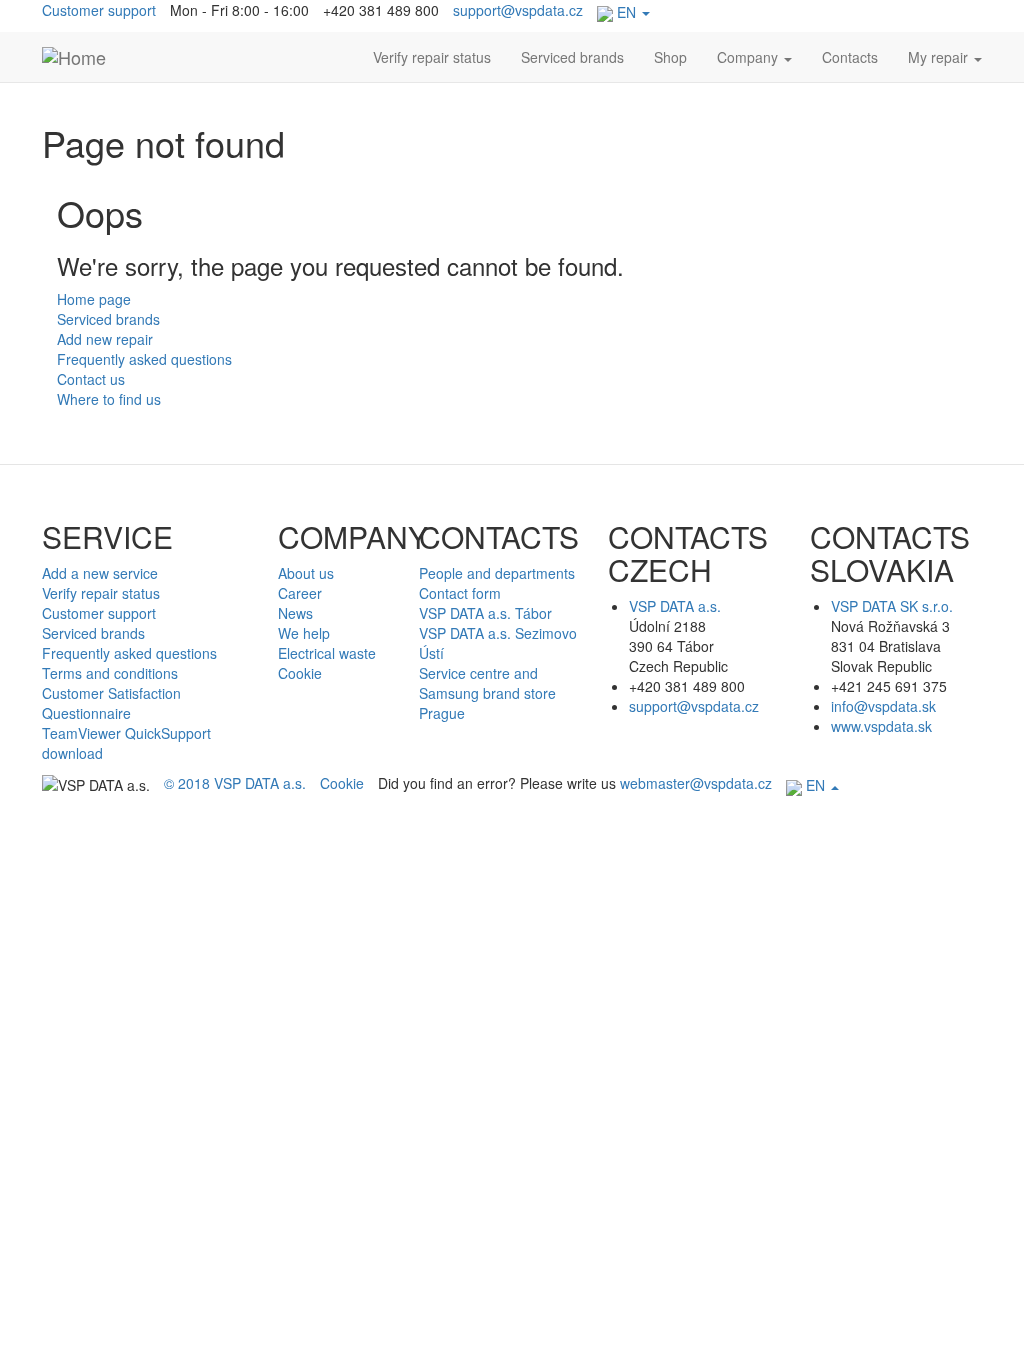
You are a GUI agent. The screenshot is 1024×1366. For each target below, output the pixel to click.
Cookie (300, 673)
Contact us (91, 379)
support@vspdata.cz (518, 10)
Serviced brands (572, 57)
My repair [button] (940, 57)
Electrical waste (327, 653)
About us (306, 573)
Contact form (460, 593)
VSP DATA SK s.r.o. (892, 606)
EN (626, 12)
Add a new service (100, 573)
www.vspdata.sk (881, 726)
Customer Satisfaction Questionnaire (111, 703)
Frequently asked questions (144, 359)
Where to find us (109, 399)
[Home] (74, 57)
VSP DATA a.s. (675, 606)
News (295, 613)
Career (300, 593)
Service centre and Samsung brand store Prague (487, 693)
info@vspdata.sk (883, 706)
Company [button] (749, 57)
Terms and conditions (110, 673)
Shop (670, 57)
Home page (94, 299)
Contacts (850, 57)
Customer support (99, 10)
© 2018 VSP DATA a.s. (235, 783)
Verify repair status (432, 57)
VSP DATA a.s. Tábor (485, 613)
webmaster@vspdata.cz (696, 783)
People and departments (497, 573)
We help (304, 633)
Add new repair (105, 339)
